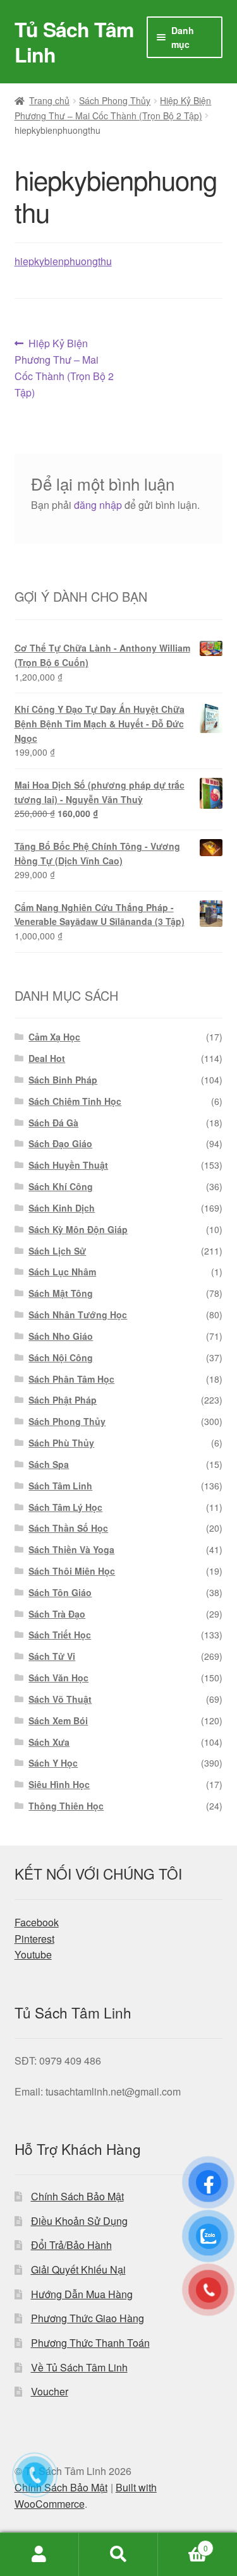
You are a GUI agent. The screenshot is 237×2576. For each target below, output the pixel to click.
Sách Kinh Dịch (62, 1208)
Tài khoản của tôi (39, 2555)
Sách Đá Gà (53, 1123)
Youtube (33, 1954)
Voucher (50, 2391)
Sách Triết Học (60, 1635)
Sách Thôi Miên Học (72, 1571)
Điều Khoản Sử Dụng (79, 2221)
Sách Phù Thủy (61, 1443)
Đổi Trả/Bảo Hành (71, 2245)
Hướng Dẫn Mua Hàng (82, 2294)
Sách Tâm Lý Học (65, 1507)
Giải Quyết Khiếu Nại (78, 2269)
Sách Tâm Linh (60, 1486)
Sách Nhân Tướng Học (78, 1315)
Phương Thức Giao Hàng (88, 2318)
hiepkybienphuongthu (63, 261)
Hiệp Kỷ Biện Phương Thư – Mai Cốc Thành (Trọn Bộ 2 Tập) (64, 368)
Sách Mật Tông (61, 1293)
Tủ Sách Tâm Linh (74, 42)
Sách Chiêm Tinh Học (75, 1101)
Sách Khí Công (61, 1186)
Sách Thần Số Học (68, 1528)
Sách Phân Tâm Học (71, 1379)
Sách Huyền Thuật (68, 1165)
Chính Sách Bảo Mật (77, 2196)
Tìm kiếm (118, 2555)
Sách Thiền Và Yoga (71, 1549)
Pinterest (34, 1939)
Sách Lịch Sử (57, 1251)
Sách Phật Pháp (63, 1400)
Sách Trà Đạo (57, 1614)
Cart (183, 2543)
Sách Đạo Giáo (60, 1143)
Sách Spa (49, 1464)
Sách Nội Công (61, 1357)
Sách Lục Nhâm (62, 1272)
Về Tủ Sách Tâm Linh (79, 2367)
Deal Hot (47, 1058)
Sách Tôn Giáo (60, 1592)
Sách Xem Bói (58, 1720)
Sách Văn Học (58, 1678)
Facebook (37, 1922)
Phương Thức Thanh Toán (90, 2343)
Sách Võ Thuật (60, 1699)
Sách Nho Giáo (61, 1336)
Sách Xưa (49, 1742)
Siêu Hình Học (59, 1784)
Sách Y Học (53, 1763)
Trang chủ (49, 100)
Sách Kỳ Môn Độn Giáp (78, 1229)
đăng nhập (98, 505)
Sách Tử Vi (52, 1656)
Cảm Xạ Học (54, 1037)
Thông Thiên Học (66, 1806)
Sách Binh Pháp (63, 1080)
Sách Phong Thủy (115, 100)
